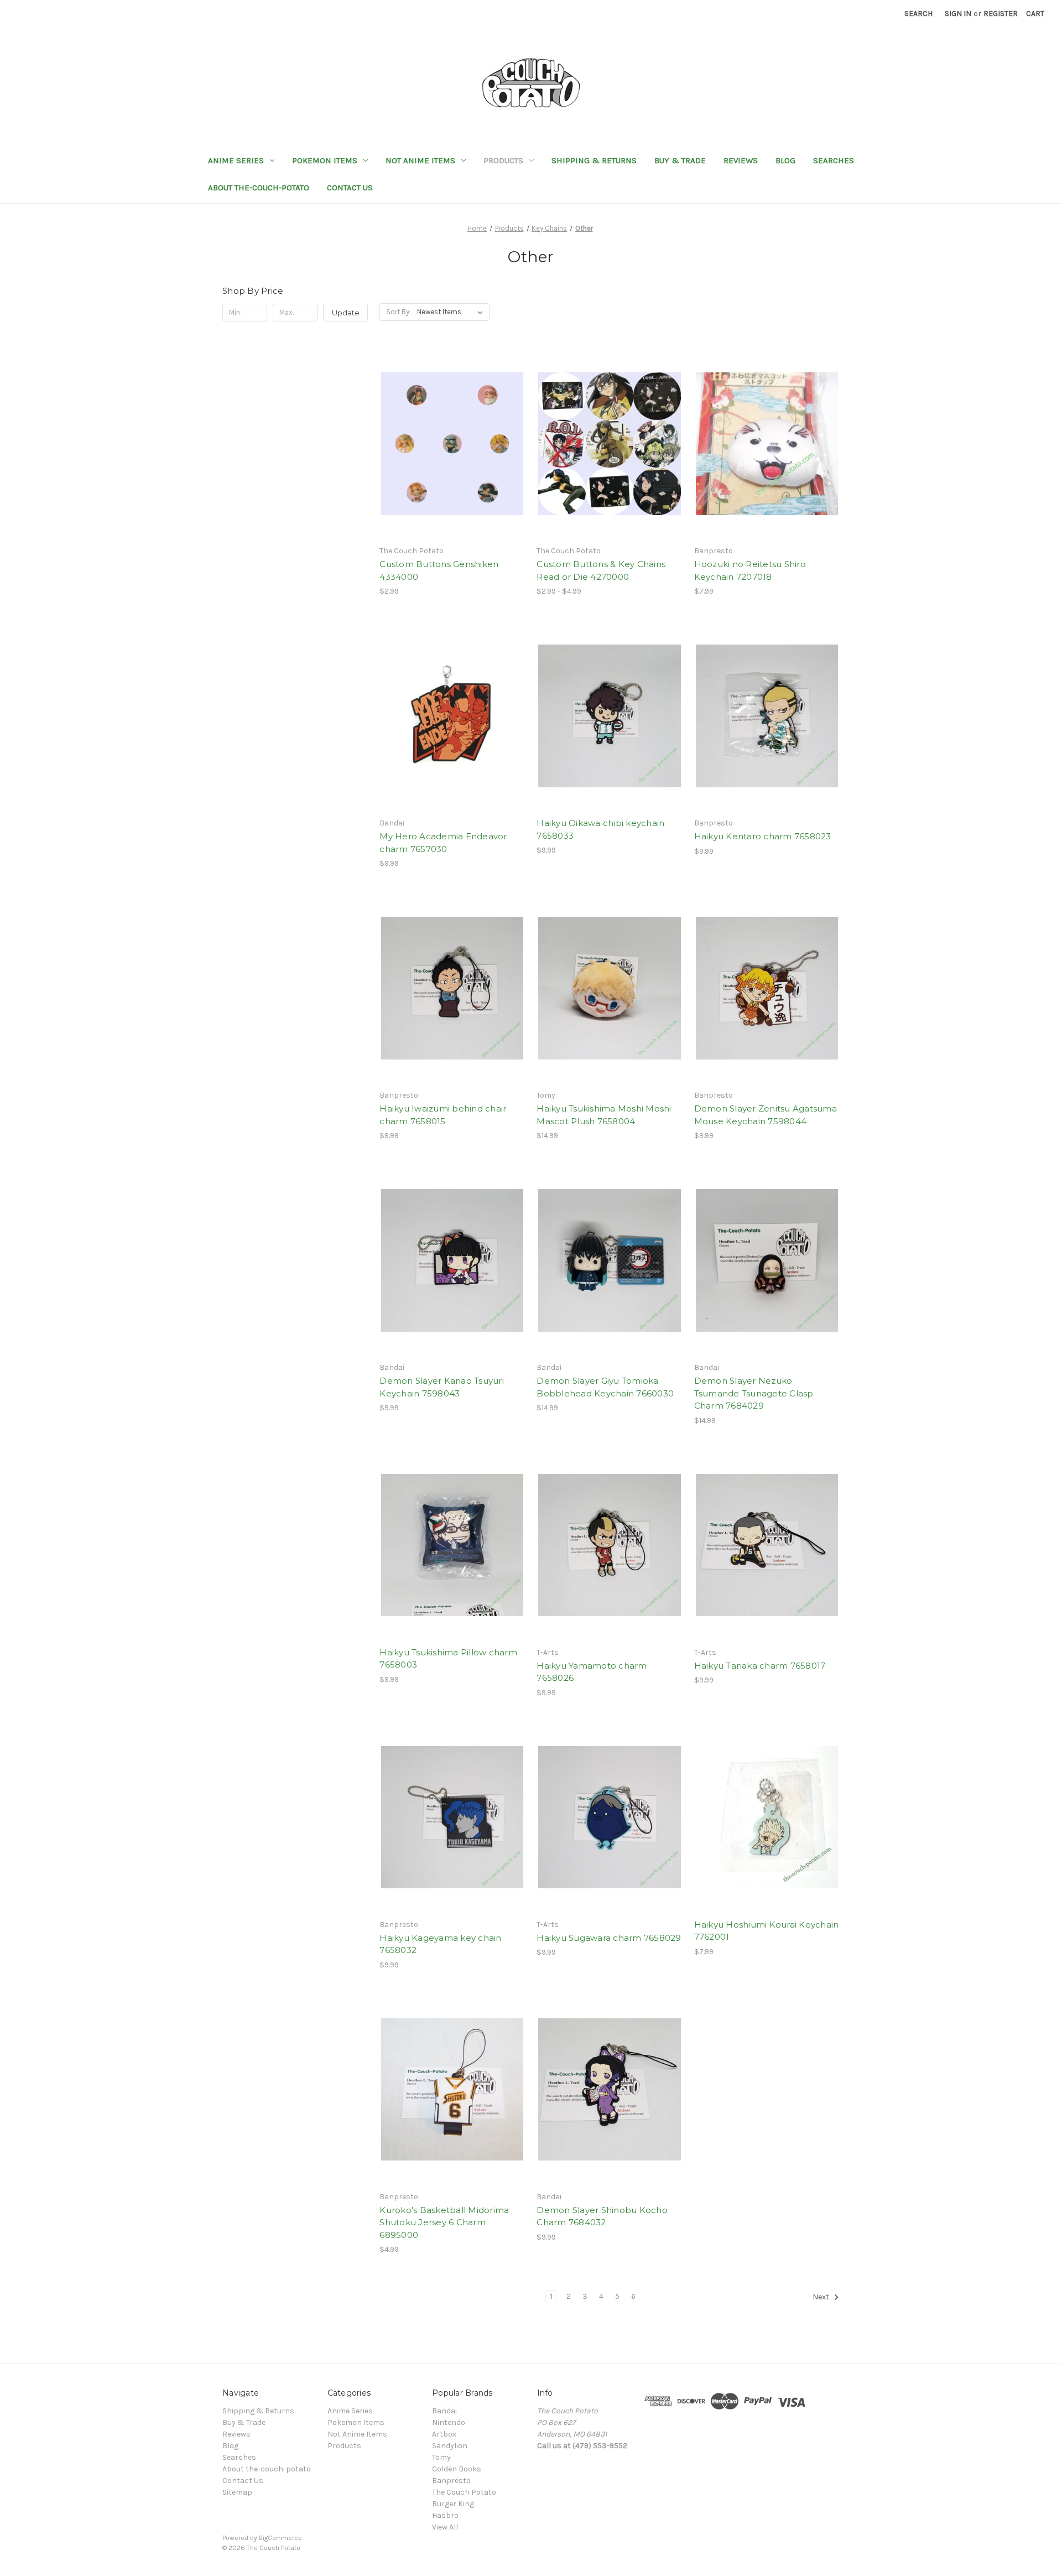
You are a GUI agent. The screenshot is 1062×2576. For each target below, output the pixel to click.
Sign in (958, 14)
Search (918, 14)
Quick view (443, 424)
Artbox (444, 2434)
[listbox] (452, 312)
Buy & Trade (680, 160)
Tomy (441, 2457)
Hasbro (445, 2515)
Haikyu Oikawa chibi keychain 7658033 (600, 829)
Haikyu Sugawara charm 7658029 (609, 1938)
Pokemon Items (325, 160)
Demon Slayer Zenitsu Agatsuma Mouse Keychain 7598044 (766, 1115)
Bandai (444, 2411)
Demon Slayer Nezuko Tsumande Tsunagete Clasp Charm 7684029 (754, 1393)
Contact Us (350, 188)
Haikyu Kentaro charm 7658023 (763, 836)
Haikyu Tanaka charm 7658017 (760, 1666)
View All (445, 2527)
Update (346, 313)
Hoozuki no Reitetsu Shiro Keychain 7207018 (750, 570)
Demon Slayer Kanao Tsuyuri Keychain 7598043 (442, 1387)
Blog (785, 160)
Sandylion (450, 2446)
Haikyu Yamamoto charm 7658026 (592, 1672)
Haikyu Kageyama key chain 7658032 (440, 1944)
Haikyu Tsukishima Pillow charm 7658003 (448, 1659)
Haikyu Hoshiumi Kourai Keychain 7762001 (767, 1931)
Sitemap (237, 2492)
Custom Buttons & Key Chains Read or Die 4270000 (601, 570)
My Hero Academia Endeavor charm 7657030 (443, 843)
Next (822, 2297)
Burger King (453, 2504)
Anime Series (236, 160)
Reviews (741, 160)
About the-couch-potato (259, 188)
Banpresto (451, 2481)
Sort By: (399, 312)
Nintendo (449, 2422)
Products (503, 160)
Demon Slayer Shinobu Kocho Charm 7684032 (602, 2216)
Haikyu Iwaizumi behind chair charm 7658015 (443, 1115)
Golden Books (457, 2469)
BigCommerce (280, 2538)
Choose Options (452, 463)
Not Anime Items (420, 160)
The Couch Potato (464, 2492)
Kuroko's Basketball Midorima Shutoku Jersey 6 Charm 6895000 (444, 2222)
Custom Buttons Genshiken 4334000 (439, 570)
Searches (834, 160)
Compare (449, 444)
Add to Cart (767, 463)
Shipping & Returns (594, 160)
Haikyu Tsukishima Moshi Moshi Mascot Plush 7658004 (604, 1115)
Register (1001, 14)
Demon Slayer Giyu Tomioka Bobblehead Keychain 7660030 (605, 1387)
